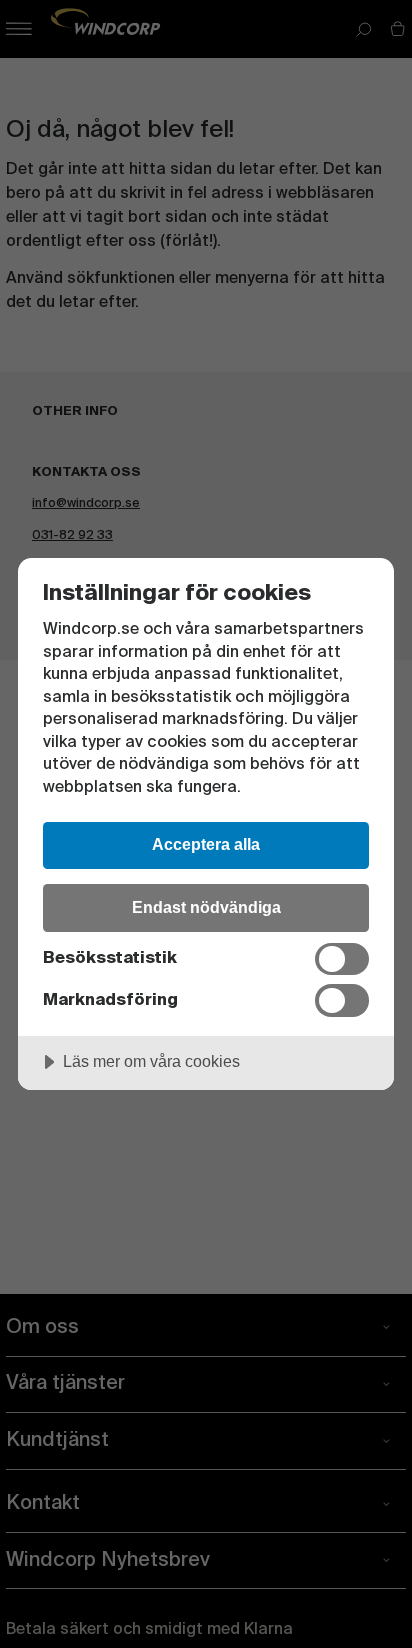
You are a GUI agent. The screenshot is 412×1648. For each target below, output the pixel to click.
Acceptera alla (206, 844)
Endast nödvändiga (206, 907)
